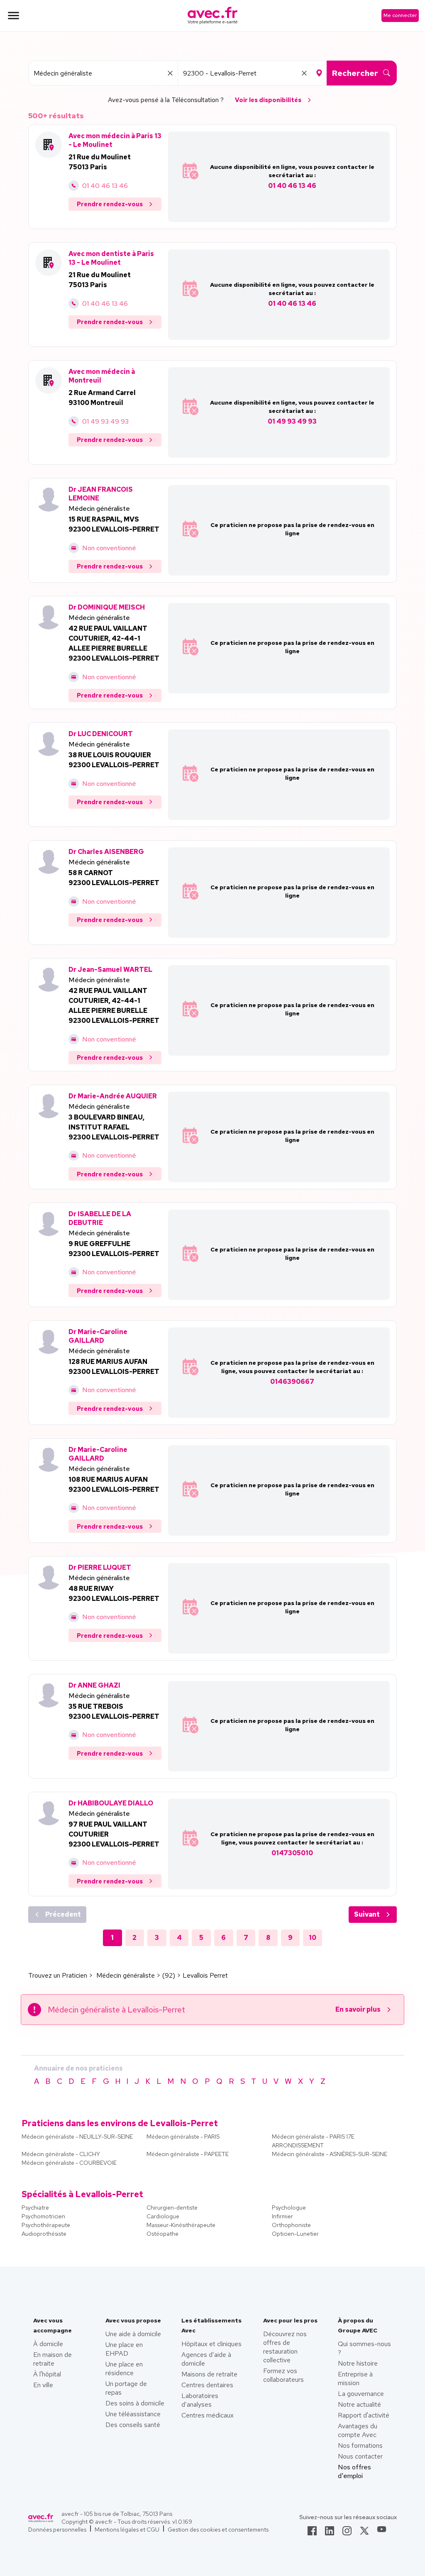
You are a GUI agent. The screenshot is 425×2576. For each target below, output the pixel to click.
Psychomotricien (43, 2216)
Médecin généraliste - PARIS (183, 2137)
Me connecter (400, 15)
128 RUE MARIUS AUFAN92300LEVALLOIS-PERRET (114, 1367)
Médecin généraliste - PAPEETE (188, 2154)
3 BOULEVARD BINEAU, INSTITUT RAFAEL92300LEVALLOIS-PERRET (114, 1127)
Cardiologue (163, 2216)
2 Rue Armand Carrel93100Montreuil (102, 398)
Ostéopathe (162, 2234)
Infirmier (282, 2216)
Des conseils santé (133, 2425)
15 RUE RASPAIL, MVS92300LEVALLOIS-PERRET (114, 524)
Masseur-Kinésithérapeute (181, 2225)
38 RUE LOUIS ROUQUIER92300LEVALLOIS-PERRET (114, 760)
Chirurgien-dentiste (172, 2208)
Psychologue (289, 2208)
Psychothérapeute (46, 2225)
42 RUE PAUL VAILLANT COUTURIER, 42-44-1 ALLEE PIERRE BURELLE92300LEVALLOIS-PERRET (114, 643)
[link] (312, 2533)
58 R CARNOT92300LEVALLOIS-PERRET (114, 878)
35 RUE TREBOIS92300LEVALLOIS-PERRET (114, 1711)
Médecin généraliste (99, 509)
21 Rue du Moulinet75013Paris (100, 162)
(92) (169, 1975)
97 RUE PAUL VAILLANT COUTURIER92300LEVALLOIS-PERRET (114, 1834)
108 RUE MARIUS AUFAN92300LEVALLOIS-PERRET (114, 1484)
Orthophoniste (291, 2225)
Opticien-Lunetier (295, 2234)
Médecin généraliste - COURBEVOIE (69, 2163)
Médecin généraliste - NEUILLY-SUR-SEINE (77, 2137)
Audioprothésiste (44, 2234)
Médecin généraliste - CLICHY (61, 2154)
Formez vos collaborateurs (283, 2375)
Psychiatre (35, 2208)
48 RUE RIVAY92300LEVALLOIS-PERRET (114, 1594)
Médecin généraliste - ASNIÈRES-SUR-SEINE (330, 2154)
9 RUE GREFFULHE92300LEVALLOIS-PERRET (114, 1249)
